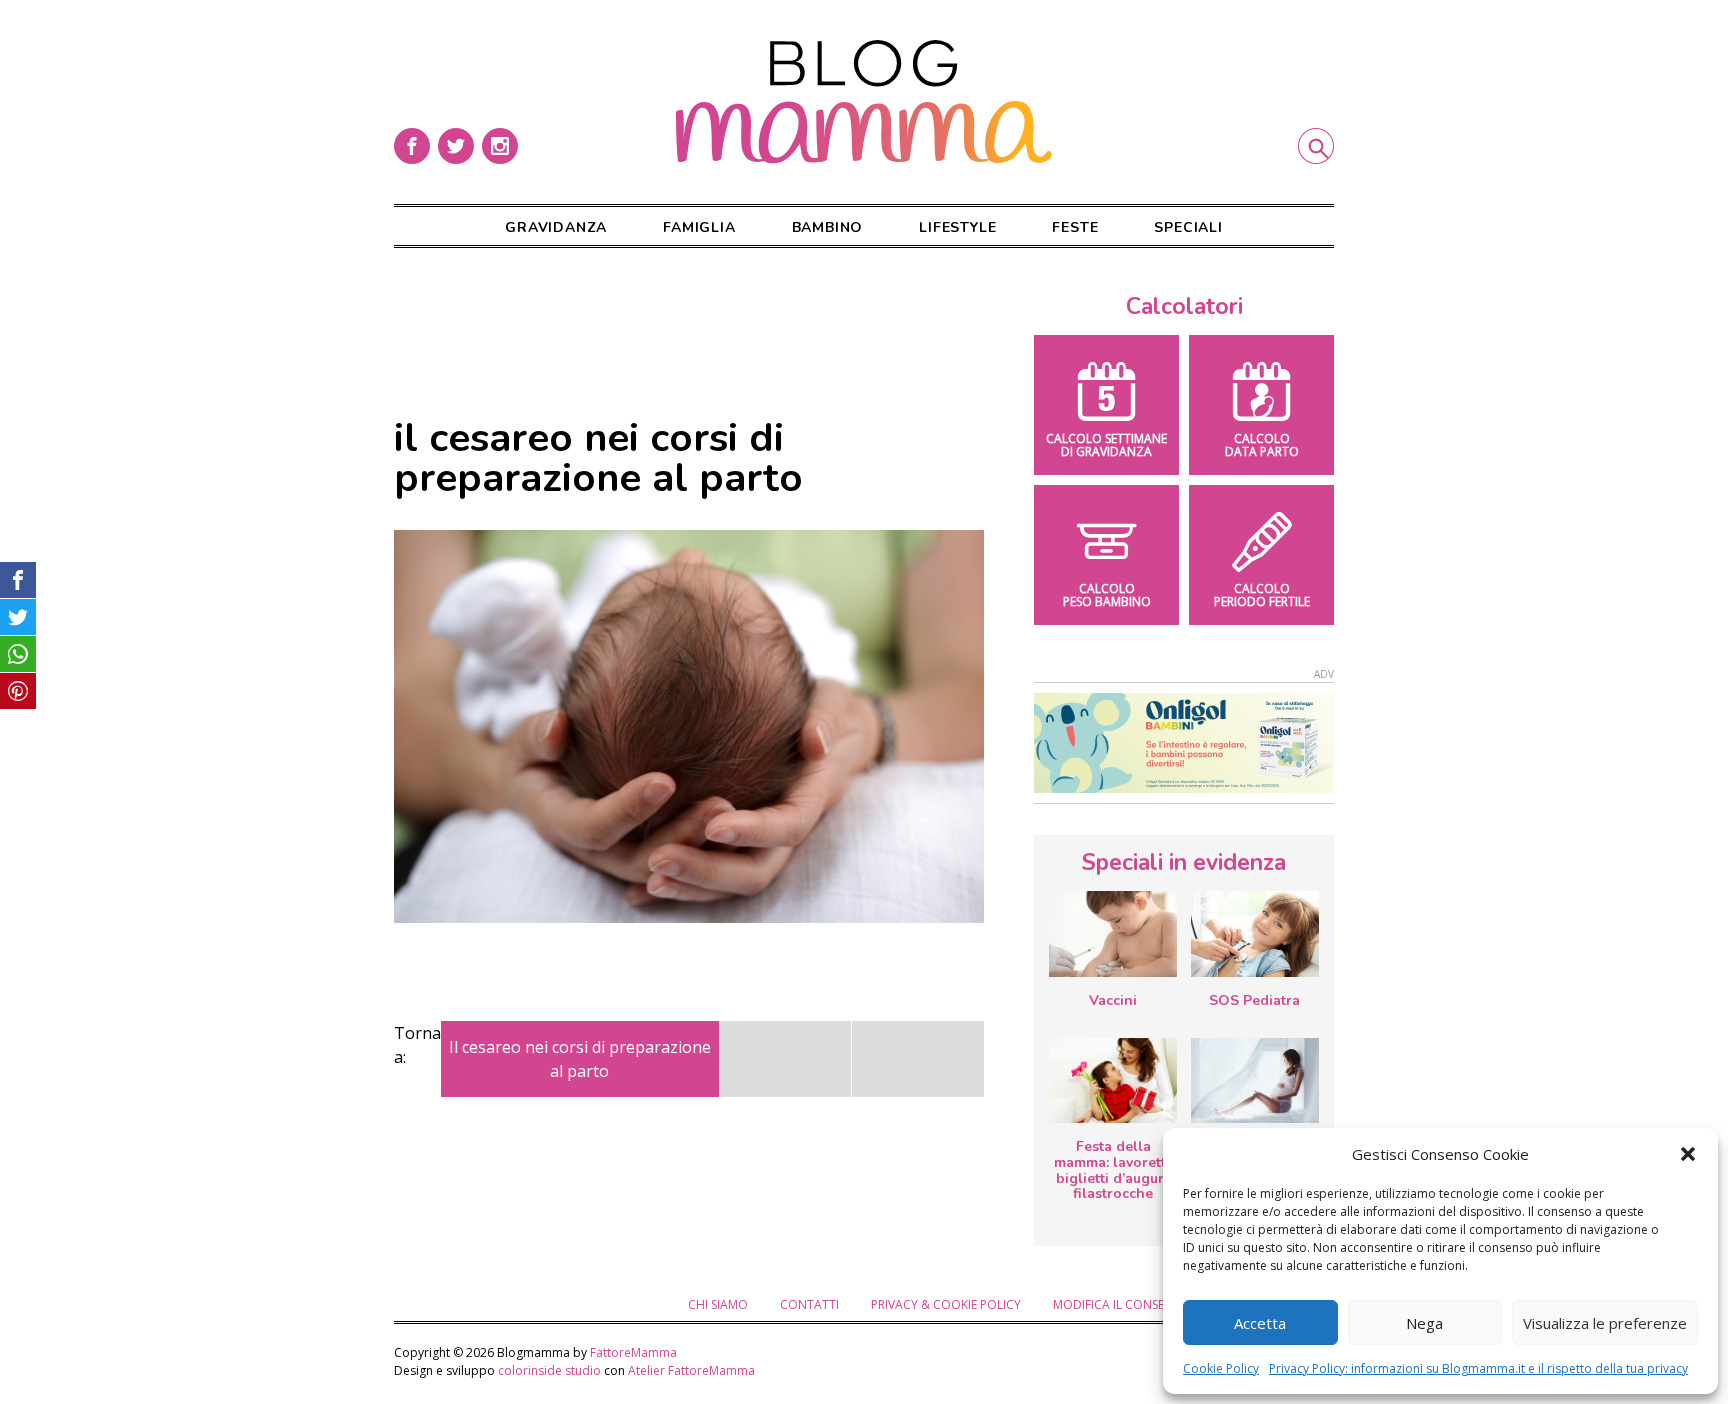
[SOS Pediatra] (1255, 934)
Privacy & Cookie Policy (946, 1304)
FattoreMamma (633, 1352)
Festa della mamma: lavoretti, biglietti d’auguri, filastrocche (1113, 1170)
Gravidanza (556, 227)
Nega (1424, 1323)
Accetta (1260, 1323)
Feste (1075, 227)
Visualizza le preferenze (1605, 1323)
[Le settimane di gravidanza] (1255, 1081)
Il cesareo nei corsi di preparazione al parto (580, 1059)
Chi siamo (718, 1304)
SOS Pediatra (1254, 1000)
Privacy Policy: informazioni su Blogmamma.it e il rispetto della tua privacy (1478, 1368)
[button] (1688, 1154)
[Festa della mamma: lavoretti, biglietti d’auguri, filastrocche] (1113, 1080)
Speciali (1188, 227)
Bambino (828, 227)
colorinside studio (549, 1370)
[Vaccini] (1113, 934)
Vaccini (1113, 1000)
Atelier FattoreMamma (691, 1370)
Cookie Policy (1221, 1368)
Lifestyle (957, 227)
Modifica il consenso (1121, 1304)
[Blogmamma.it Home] (864, 102)
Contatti (809, 1304)
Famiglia (699, 227)
